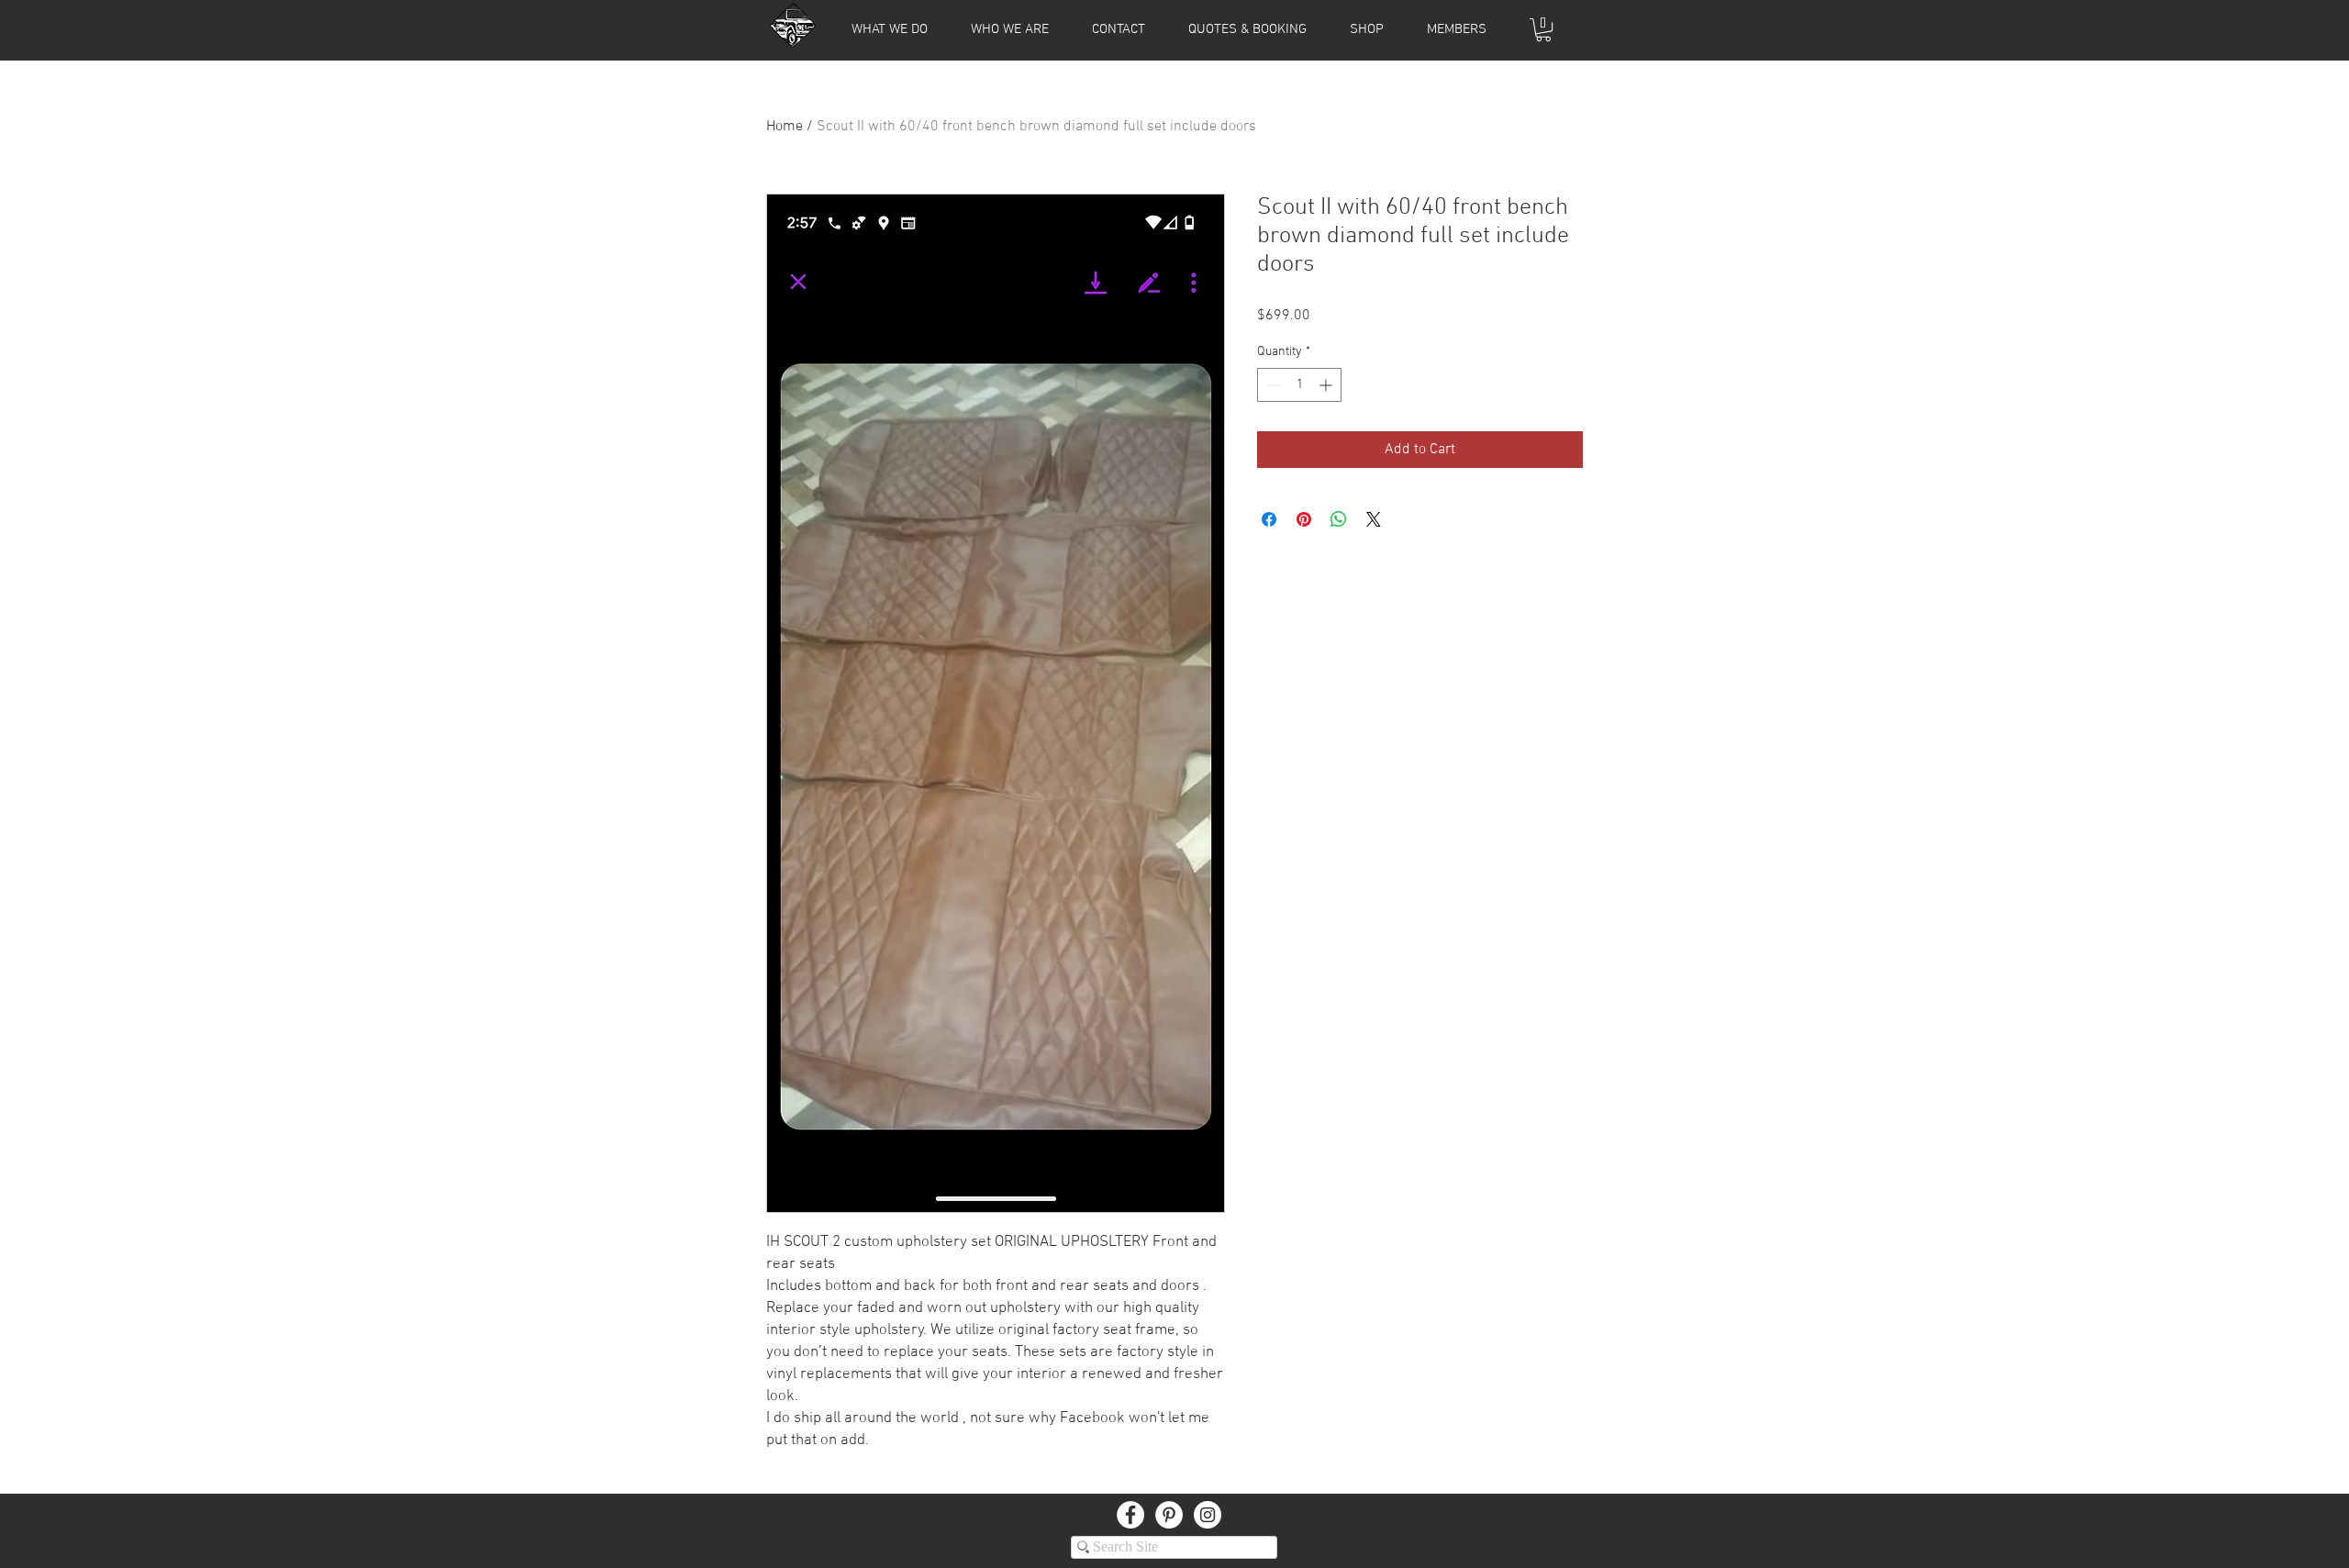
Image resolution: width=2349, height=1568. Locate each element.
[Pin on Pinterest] (1304, 519)
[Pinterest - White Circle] (1169, 1515)
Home (785, 127)
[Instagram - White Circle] (1208, 1515)
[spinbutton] (1299, 385)
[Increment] (1327, 385)
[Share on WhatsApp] (1339, 519)
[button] (1456, 29)
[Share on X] (1374, 519)
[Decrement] (1271, 385)
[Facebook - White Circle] (1130, 1515)
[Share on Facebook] (1269, 519)
